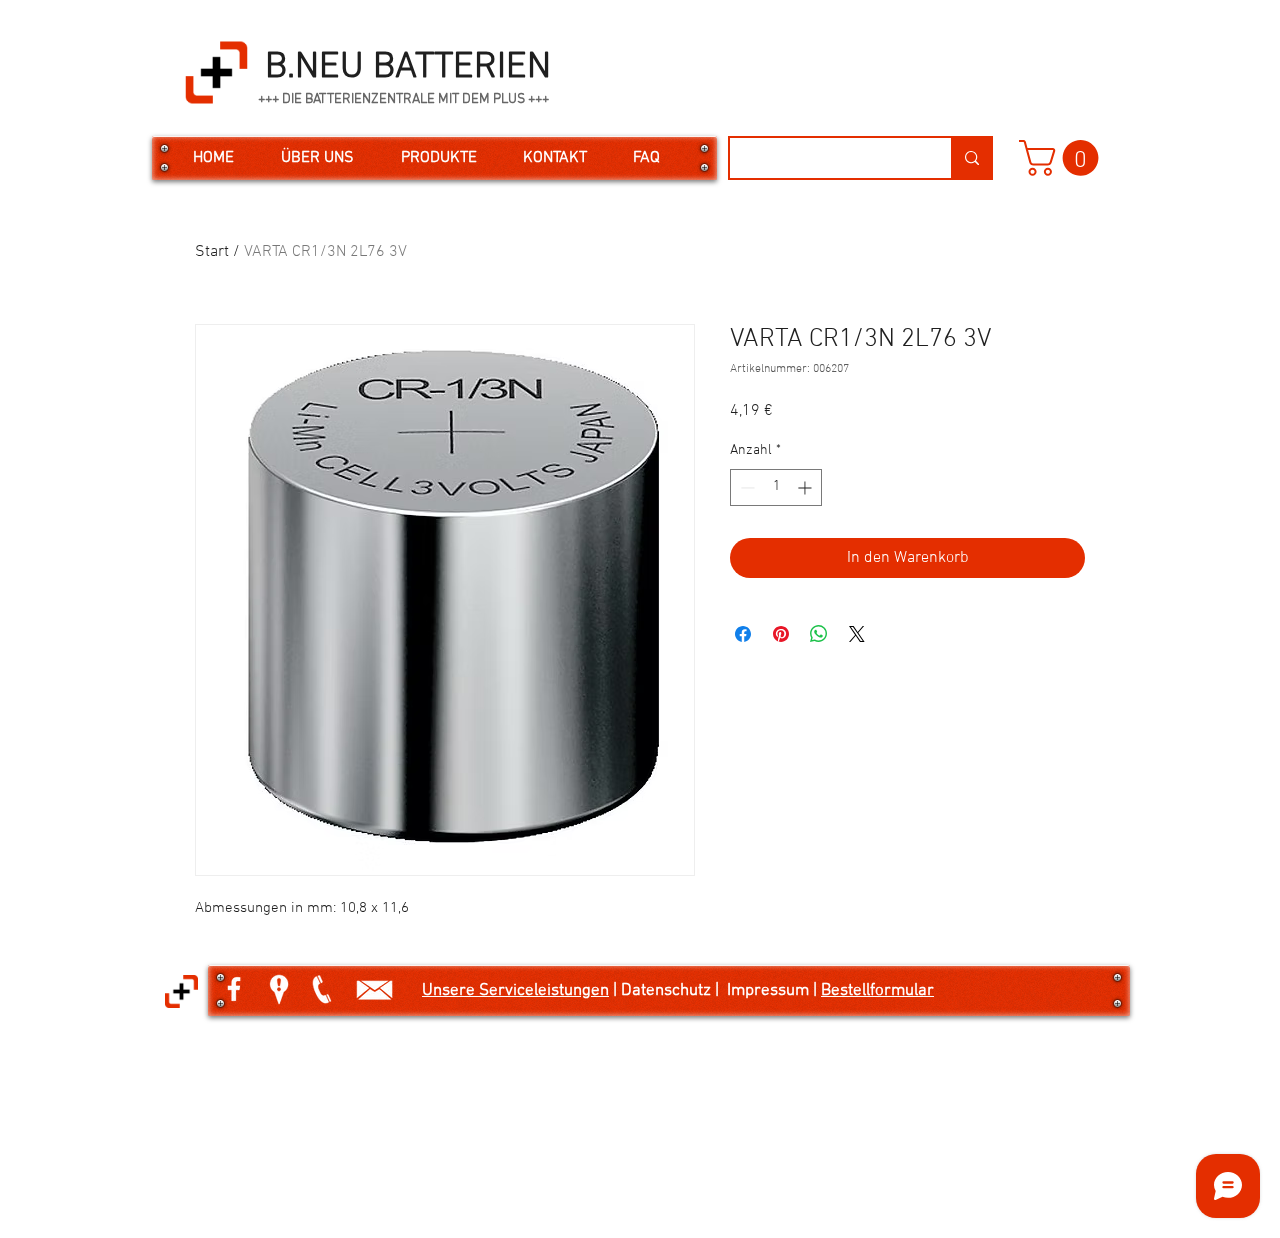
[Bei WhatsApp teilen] (819, 634)
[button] (1063, 158)
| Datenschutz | (668, 991)
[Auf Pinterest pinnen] (781, 634)
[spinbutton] (776, 487)
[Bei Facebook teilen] (743, 634)
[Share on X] (857, 634)
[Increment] (806, 487)
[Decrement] (745, 487)
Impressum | (774, 991)
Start (212, 252)
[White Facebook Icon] (234, 989)
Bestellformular (877, 991)
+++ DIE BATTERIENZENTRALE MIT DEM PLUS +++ (403, 99)
